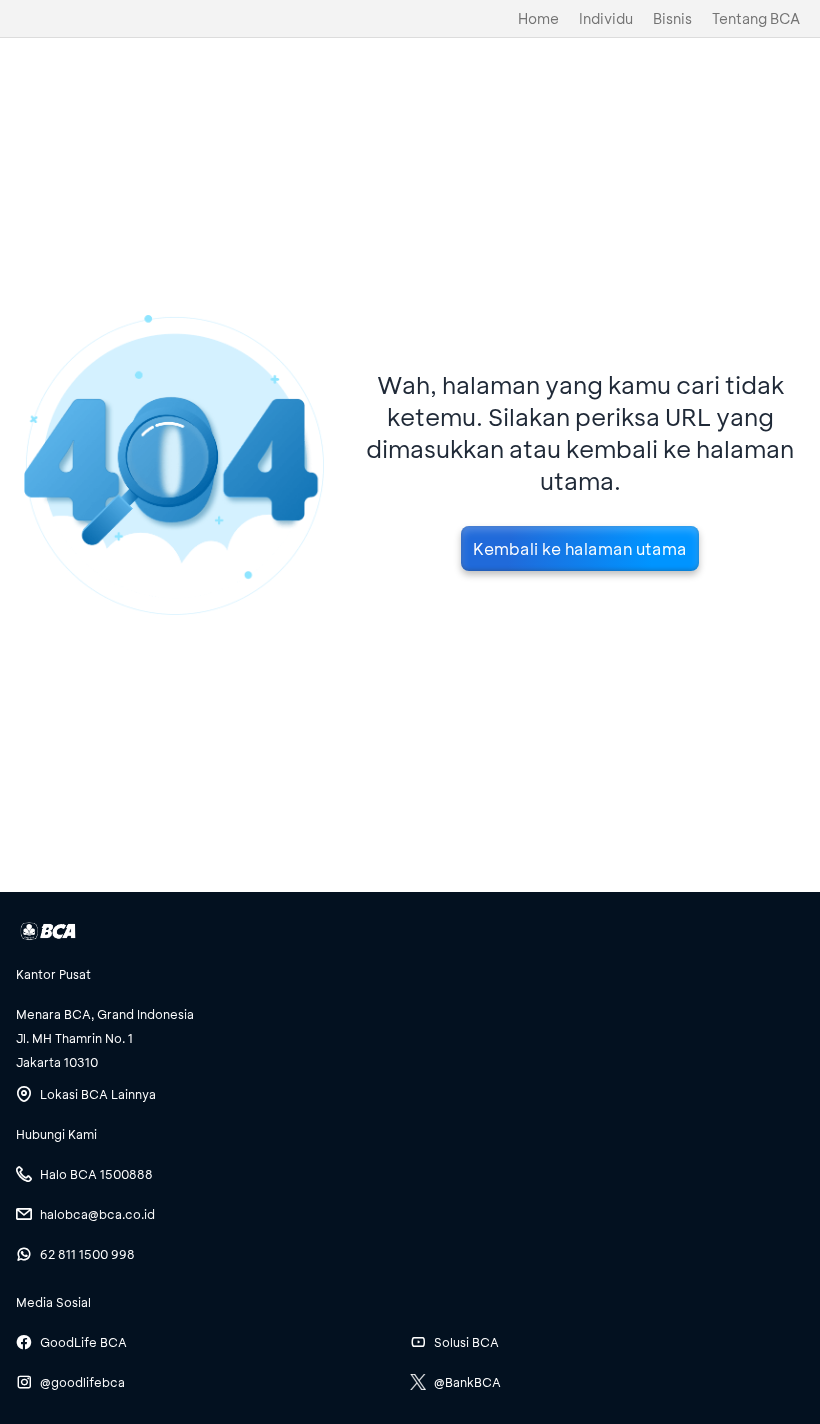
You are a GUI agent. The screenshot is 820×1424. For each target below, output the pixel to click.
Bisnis (672, 18)
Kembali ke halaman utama (580, 548)
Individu (606, 18)
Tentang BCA (756, 18)
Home (538, 18)
